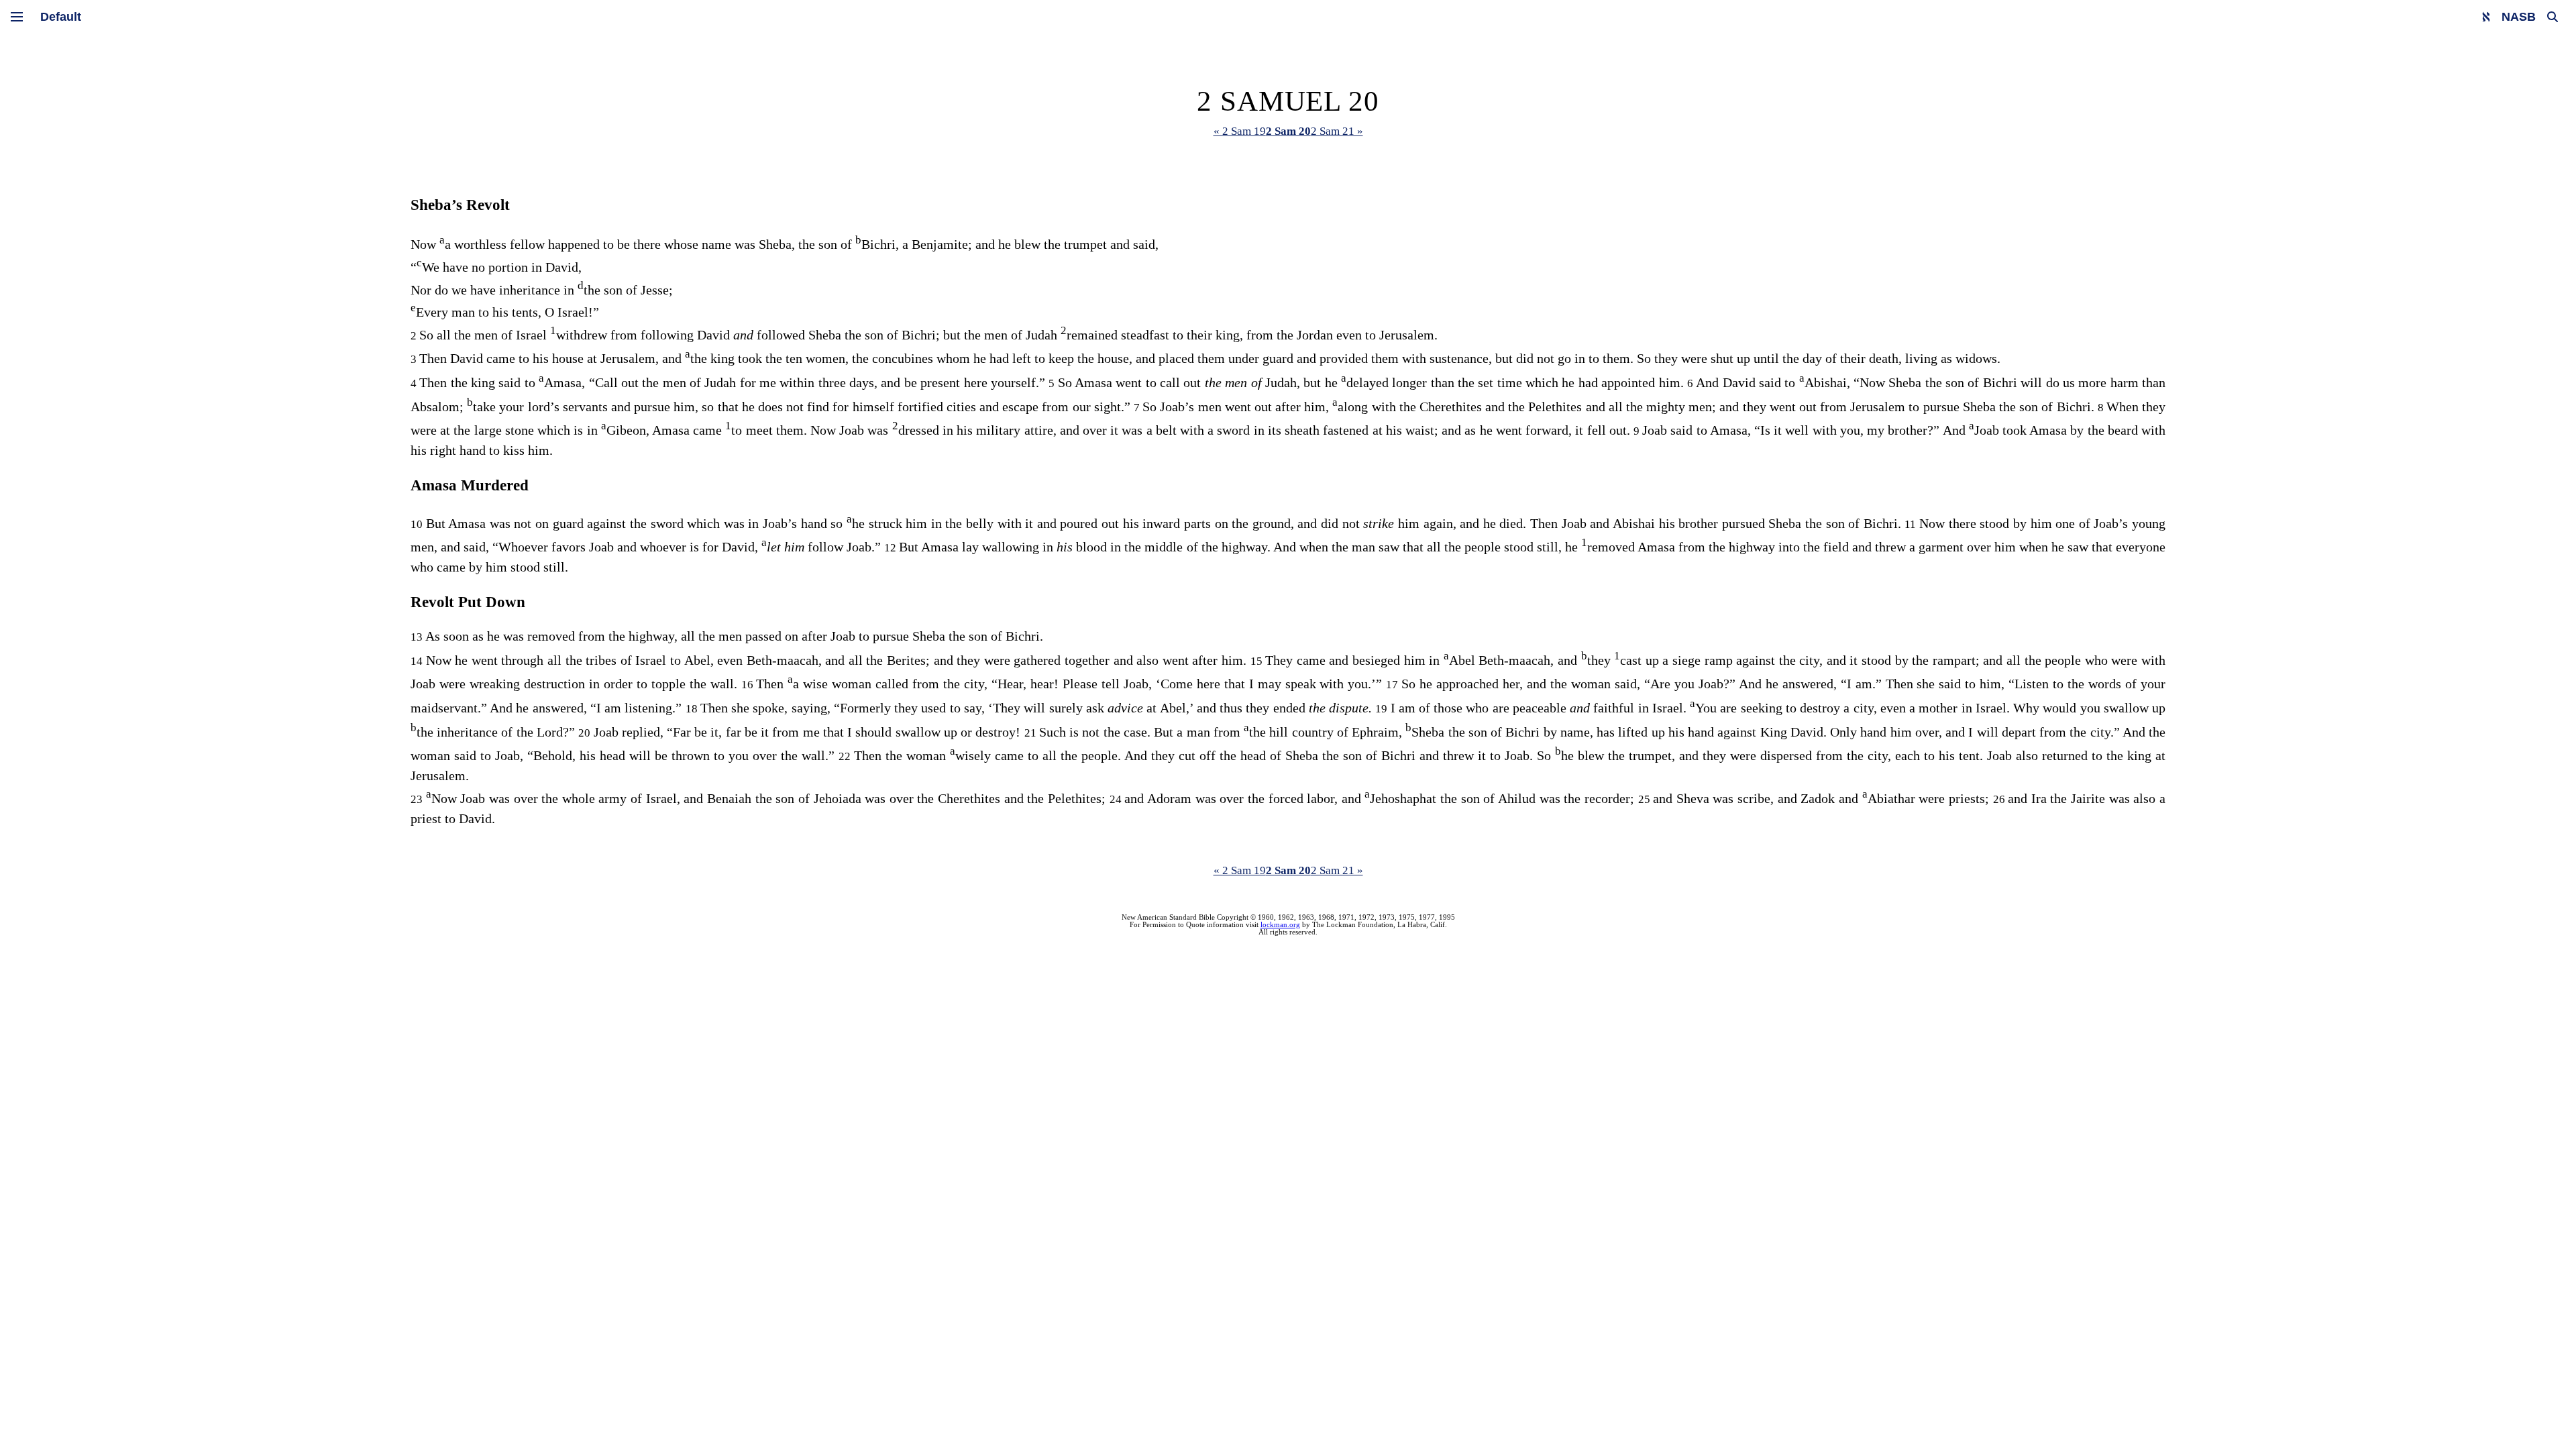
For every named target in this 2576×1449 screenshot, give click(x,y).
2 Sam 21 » (1337, 131)
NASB (2519, 17)
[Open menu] (17, 17)
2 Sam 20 (1288, 131)
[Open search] (2553, 17)
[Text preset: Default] (61, 17)
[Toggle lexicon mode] (2486, 17)
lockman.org (1280, 925)
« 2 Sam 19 (1240, 131)
